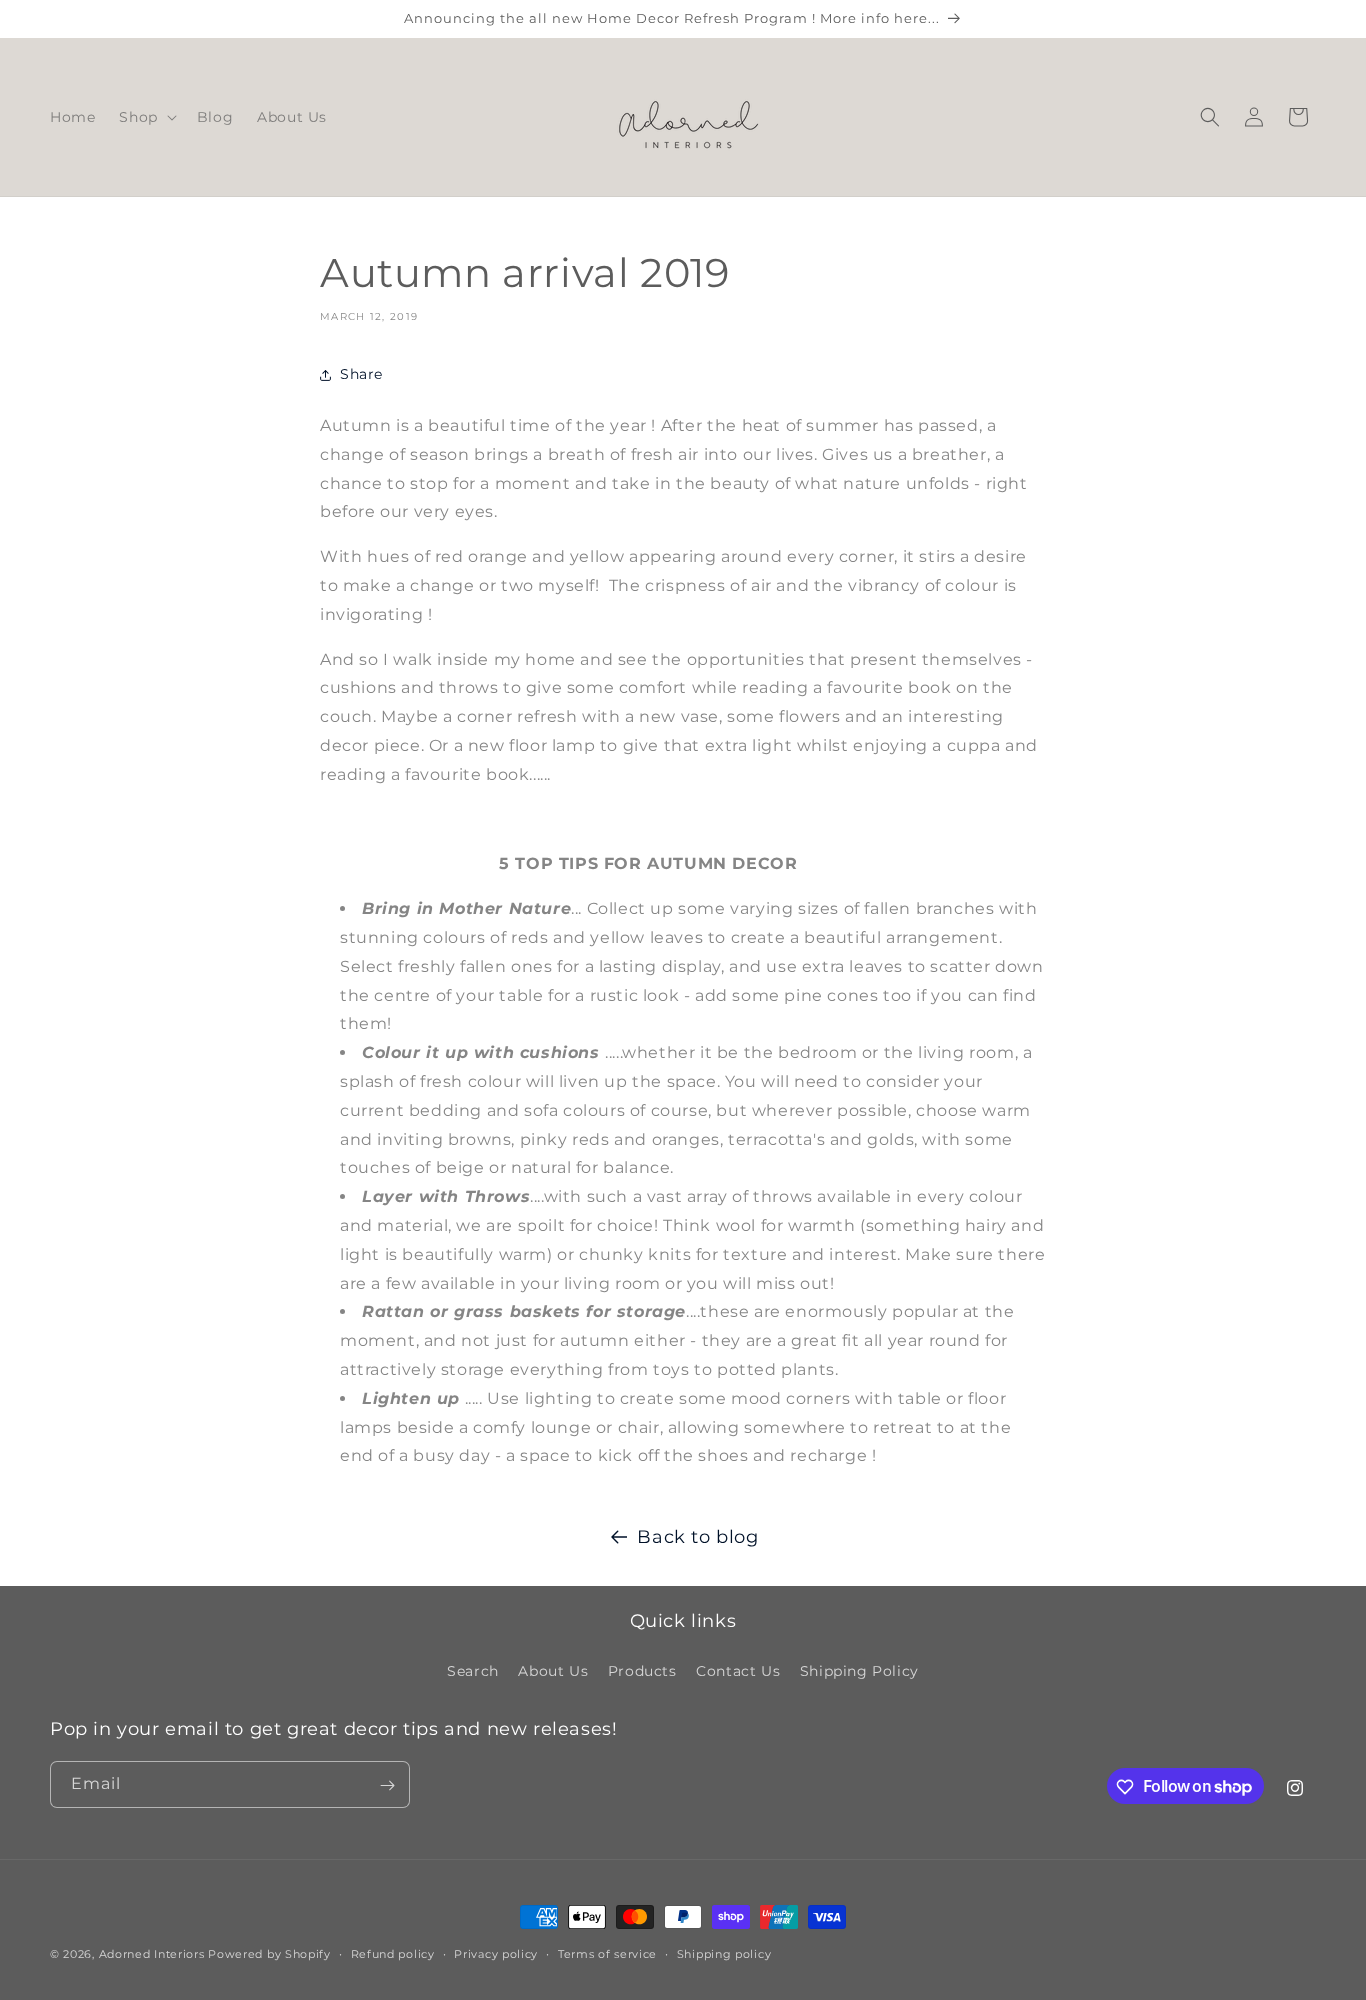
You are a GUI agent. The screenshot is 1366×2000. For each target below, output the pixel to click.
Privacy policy (496, 1953)
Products (642, 1670)
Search (473, 1670)
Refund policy (393, 1953)
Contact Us (738, 1670)
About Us (553, 1670)
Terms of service (607, 1953)
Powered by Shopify (269, 1954)
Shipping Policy (859, 1670)
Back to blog (697, 1537)
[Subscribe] (387, 1785)
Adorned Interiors (152, 1954)
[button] (145, 117)
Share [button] (361, 374)
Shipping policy (724, 1953)
